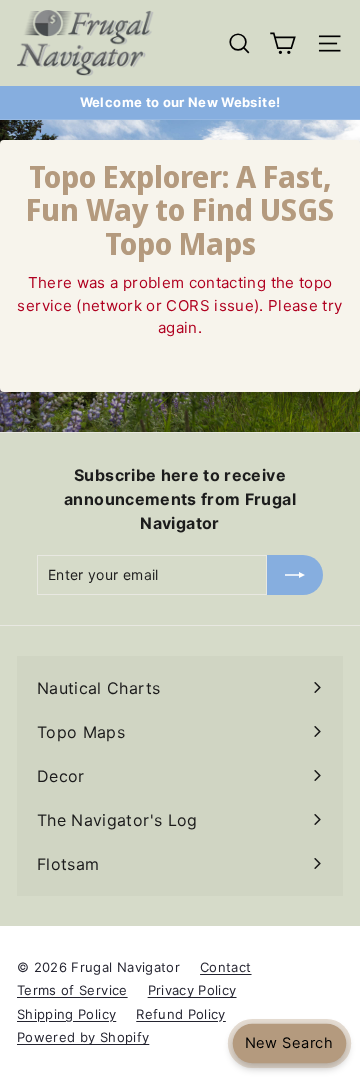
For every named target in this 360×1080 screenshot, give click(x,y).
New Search (289, 1043)
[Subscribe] (295, 575)
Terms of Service (72, 990)
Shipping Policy (66, 1014)
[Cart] (282, 43)
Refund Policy (181, 1014)
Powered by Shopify (83, 1037)
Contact (225, 967)
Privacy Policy (192, 990)
